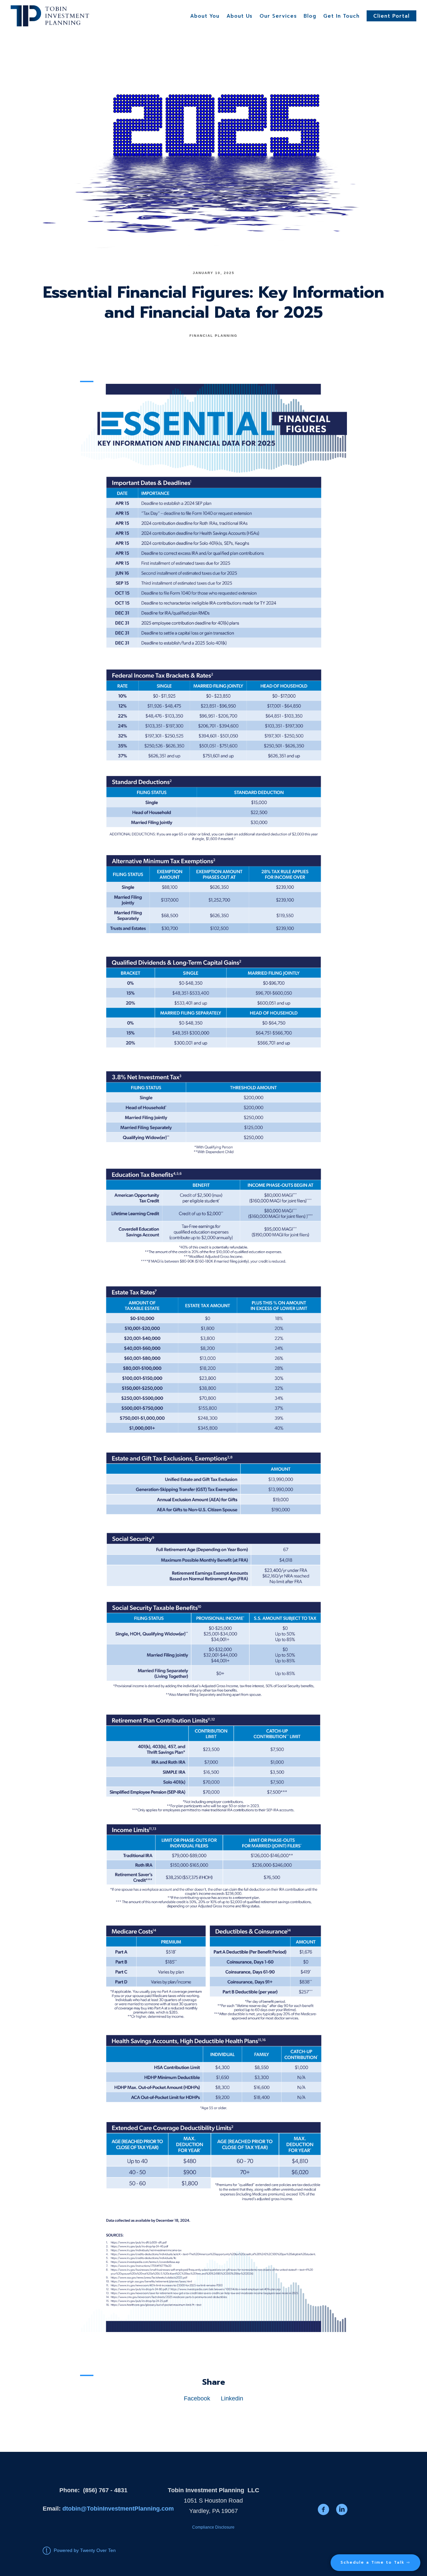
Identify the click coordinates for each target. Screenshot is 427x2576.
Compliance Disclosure (213, 2527)
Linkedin (232, 2398)
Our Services (278, 16)
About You (205, 16)
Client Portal (391, 16)
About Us (240, 16)
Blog (310, 16)
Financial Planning (213, 336)
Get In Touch (341, 16)
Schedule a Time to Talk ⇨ (375, 2562)
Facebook (197, 2398)
